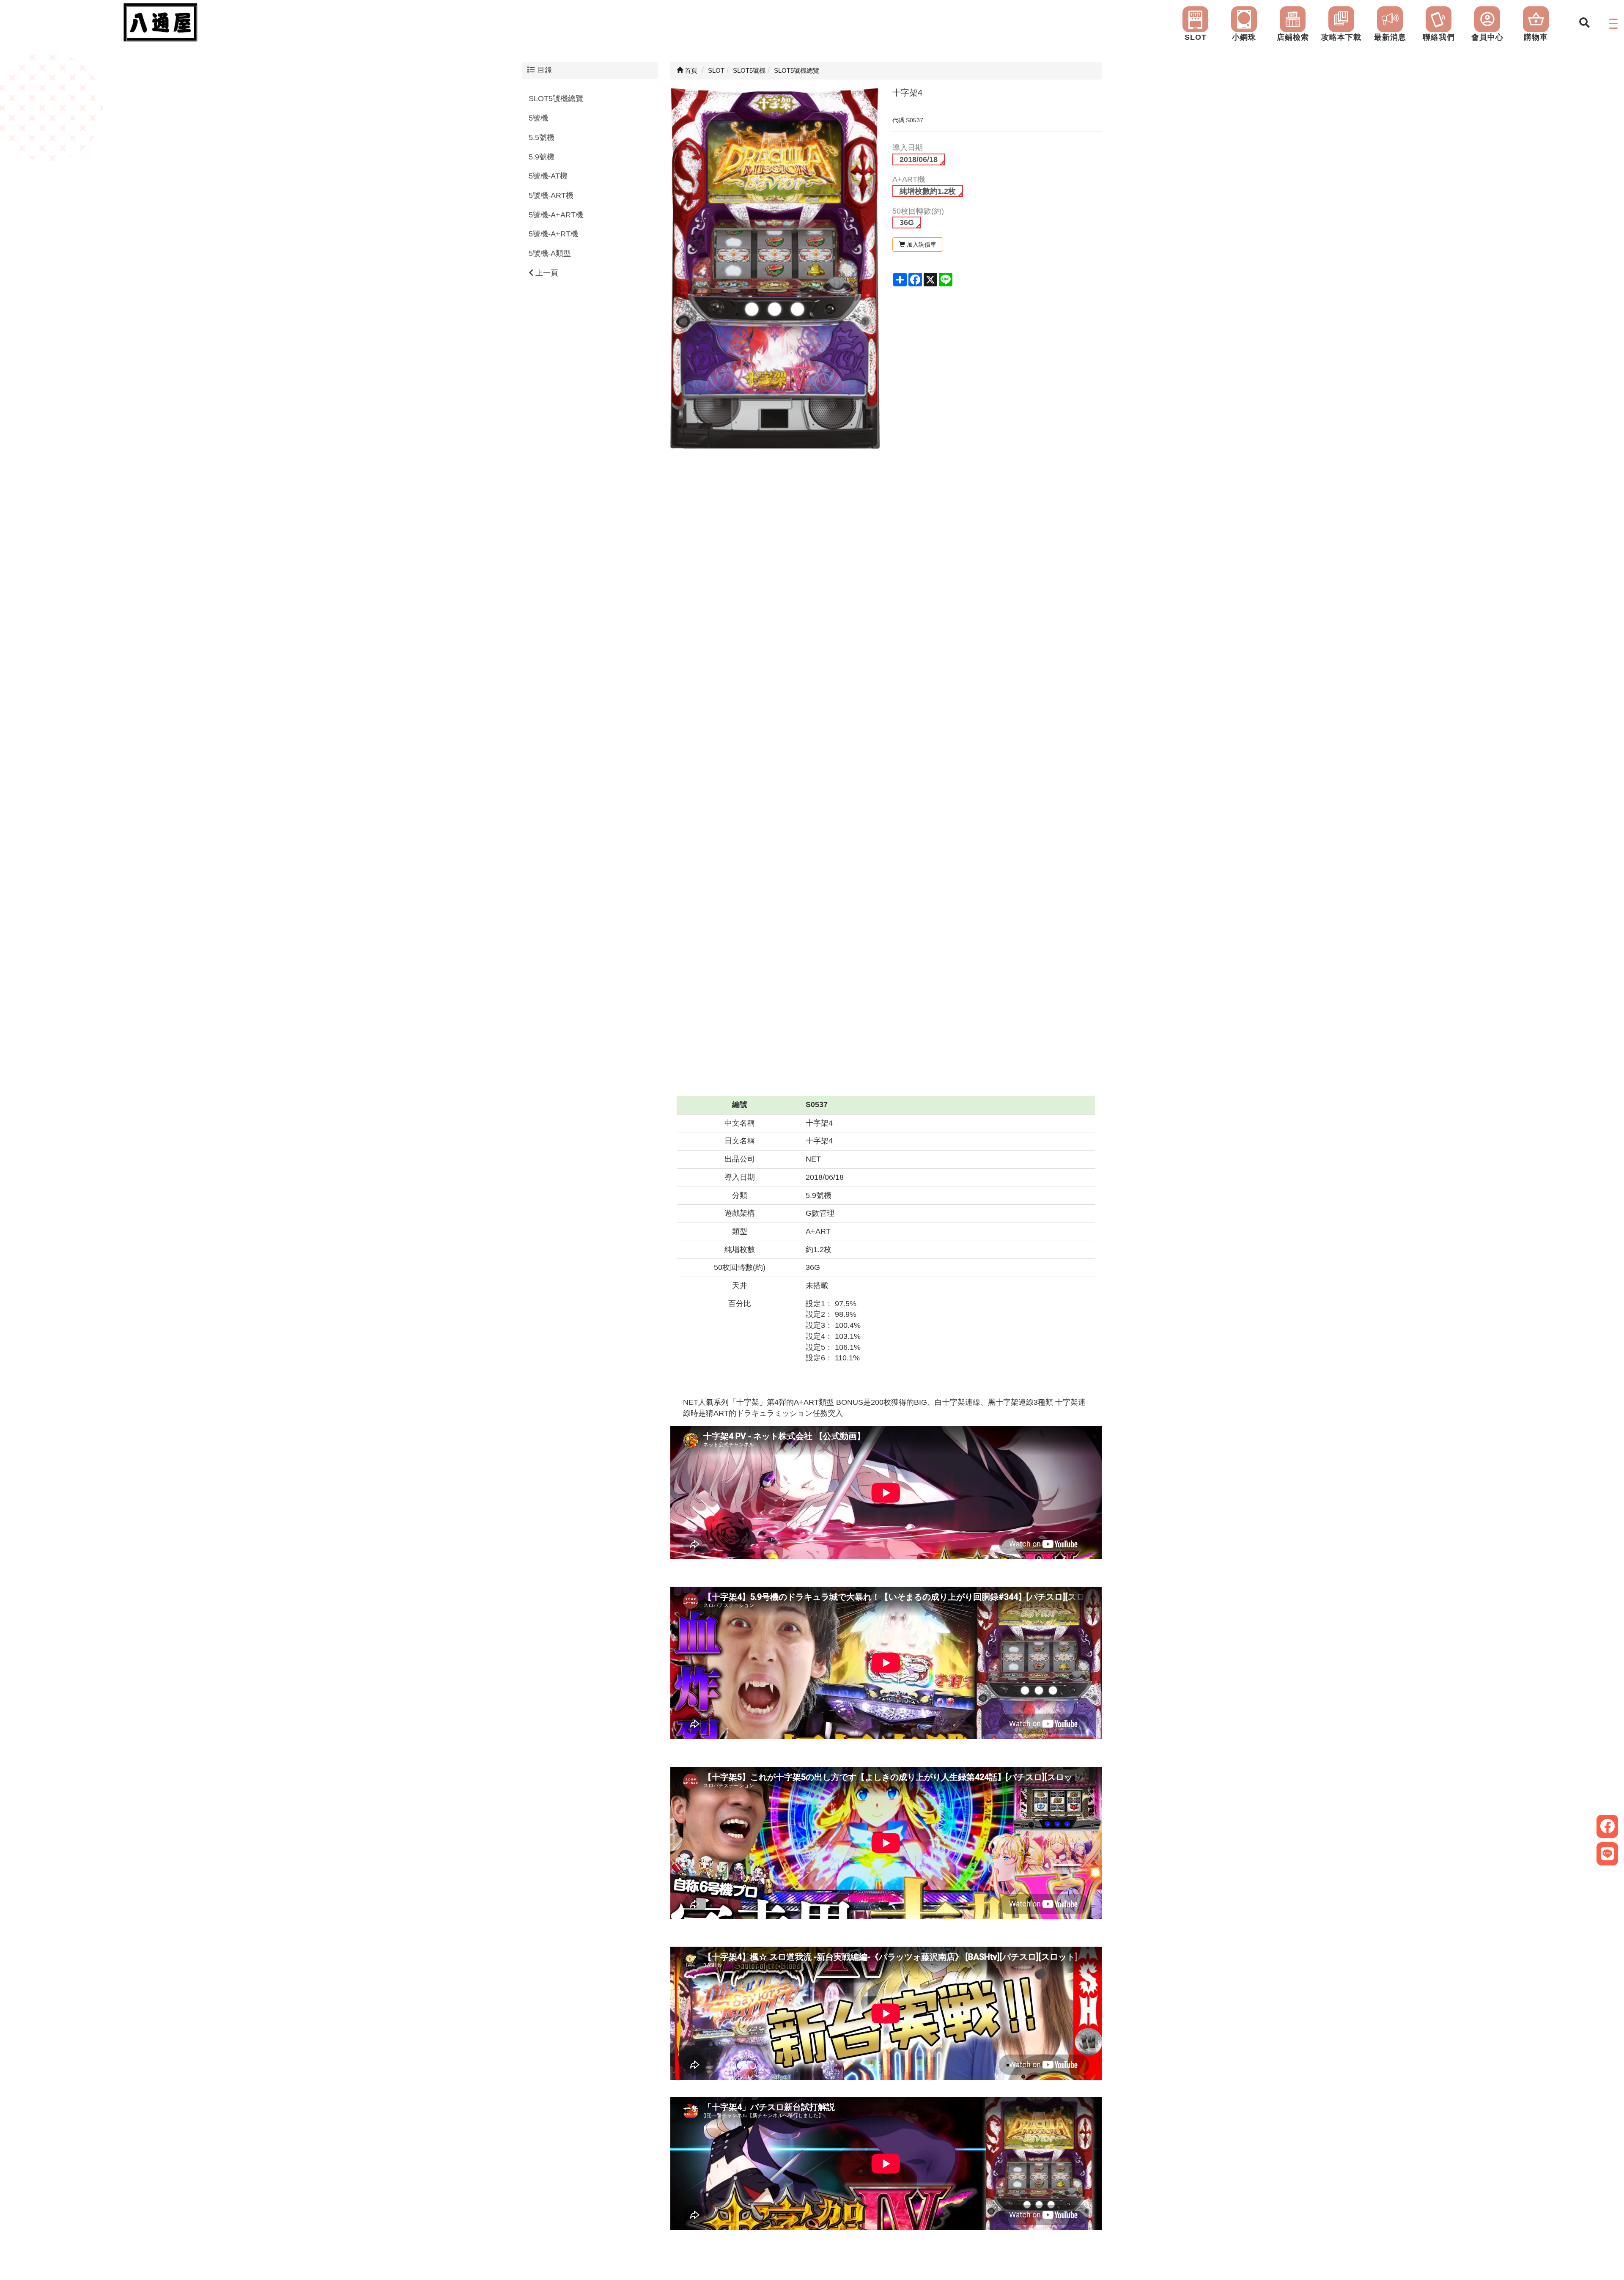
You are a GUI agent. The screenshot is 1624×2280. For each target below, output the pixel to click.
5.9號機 (542, 157)
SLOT (1196, 37)
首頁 (690, 70)
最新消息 (1390, 37)
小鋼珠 (1244, 37)
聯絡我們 (1439, 37)
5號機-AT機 (548, 176)
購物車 (1536, 37)
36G (907, 223)
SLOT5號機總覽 (556, 99)
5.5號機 (542, 137)
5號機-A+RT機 (553, 234)
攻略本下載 (1341, 37)
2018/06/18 (919, 159)
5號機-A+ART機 (556, 215)
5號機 (538, 118)
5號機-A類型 (550, 253)
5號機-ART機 (551, 195)
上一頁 (546, 273)
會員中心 (1487, 37)
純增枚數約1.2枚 (928, 191)
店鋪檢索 (1293, 37)
